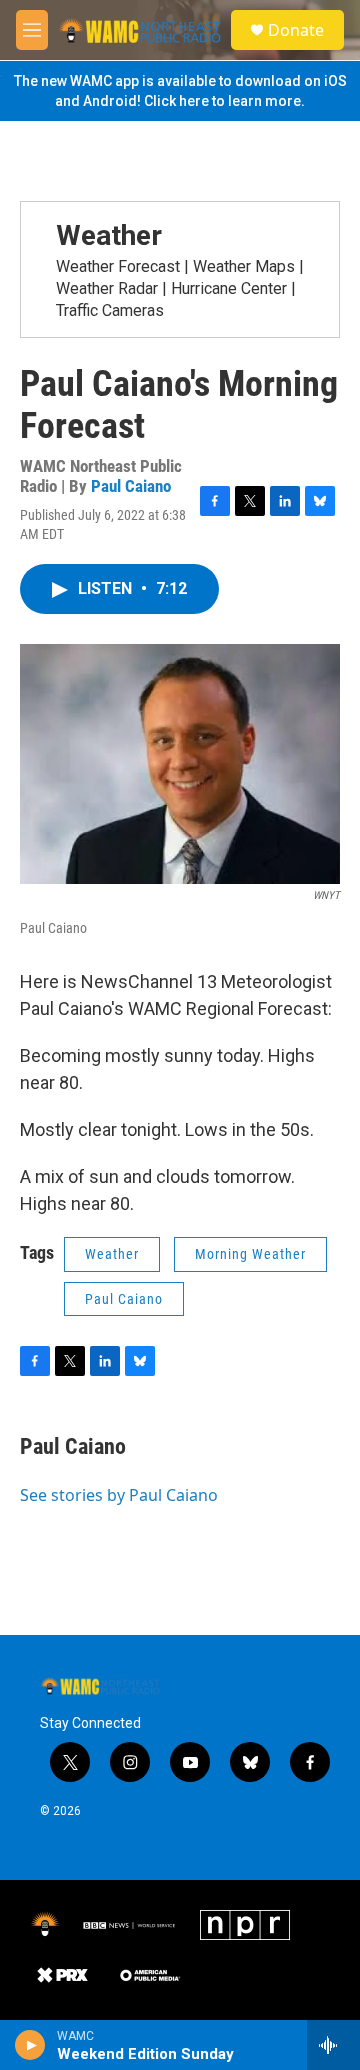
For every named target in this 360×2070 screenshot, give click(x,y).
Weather (109, 235)
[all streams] (333, 2045)
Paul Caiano (131, 486)
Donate (296, 30)
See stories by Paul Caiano (119, 1495)
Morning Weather (250, 1254)
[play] (30, 2045)
